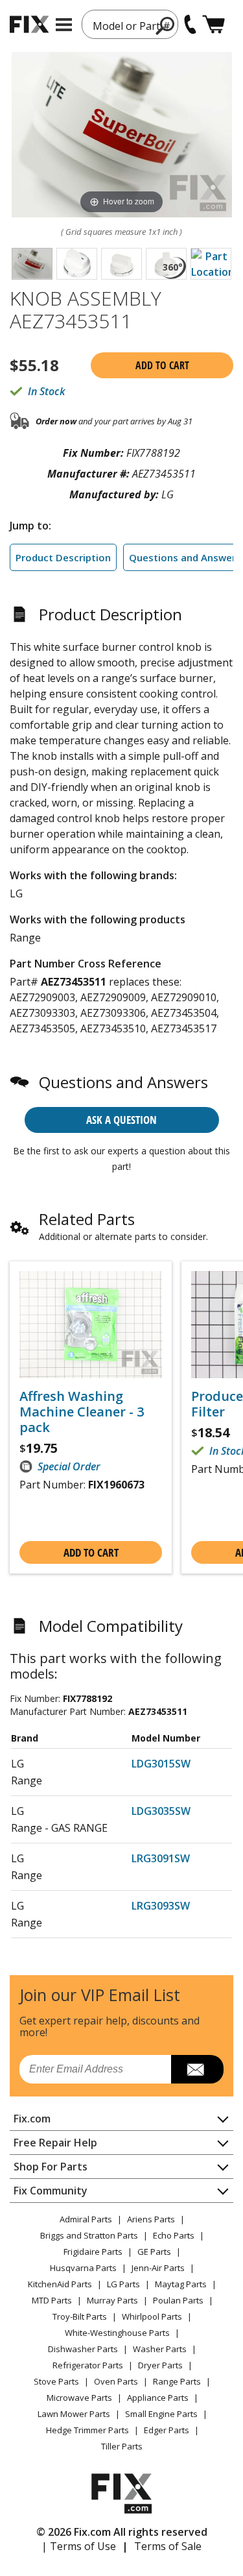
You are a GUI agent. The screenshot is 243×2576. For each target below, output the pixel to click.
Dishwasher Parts (83, 2349)
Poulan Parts (178, 2300)
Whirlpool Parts (152, 2316)
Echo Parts (174, 2235)
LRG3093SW (161, 1906)
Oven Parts (116, 2381)
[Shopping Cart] (214, 24)
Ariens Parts (151, 2219)
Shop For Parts (51, 2167)
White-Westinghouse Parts (117, 2333)
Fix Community (51, 2191)
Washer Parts (160, 2349)
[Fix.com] (29, 24)
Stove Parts (56, 2381)
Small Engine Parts (161, 2414)
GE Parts (154, 2252)
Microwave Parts (79, 2398)
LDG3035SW (161, 1811)
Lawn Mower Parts (74, 2414)
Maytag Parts (181, 2284)
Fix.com (32, 2119)
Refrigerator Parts (88, 2365)
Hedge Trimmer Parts (87, 2430)
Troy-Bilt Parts (80, 2316)
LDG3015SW (161, 1764)
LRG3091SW (161, 1858)
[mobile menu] (64, 25)
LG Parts (123, 2284)
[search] (166, 25)
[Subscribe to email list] (197, 2069)
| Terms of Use (79, 2546)
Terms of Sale (168, 2546)
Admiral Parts (86, 2219)
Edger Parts (167, 2430)
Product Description (63, 557)
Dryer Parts (160, 2365)
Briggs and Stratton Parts (89, 2235)
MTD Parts (52, 2300)
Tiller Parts (122, 2446)
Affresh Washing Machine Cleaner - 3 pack (82, 1412)
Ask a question (121, 1120)
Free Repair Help (55, 2143)
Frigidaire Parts (93, 2252)
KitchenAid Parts (60, 2284)
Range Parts (177, 2381)
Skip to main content (121, 9)
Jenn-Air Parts (158, 2268)
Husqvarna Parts (83, 2268)
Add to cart (162, 365)
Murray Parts (112, 2300)
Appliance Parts (158, 2398)
